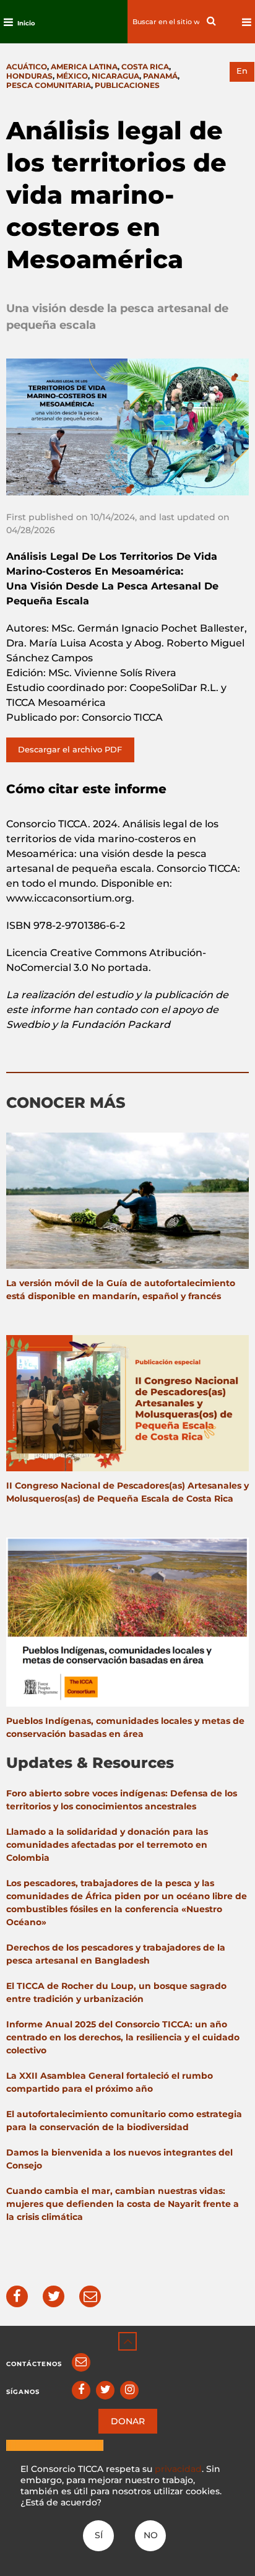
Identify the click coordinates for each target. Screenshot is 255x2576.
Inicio (26, 23)
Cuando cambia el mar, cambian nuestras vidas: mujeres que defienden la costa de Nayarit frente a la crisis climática (123, 2204)
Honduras (29, 76)
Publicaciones (127, 85)
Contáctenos (34, 2364)
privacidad (178, 2469)
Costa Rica (145, 67)
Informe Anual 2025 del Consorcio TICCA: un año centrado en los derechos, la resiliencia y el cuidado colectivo (123, 2037)
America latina (84, 67)
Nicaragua (115, 76)
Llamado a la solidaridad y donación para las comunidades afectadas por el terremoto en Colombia (107, 1845)
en (242, 71)
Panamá (160, 76)
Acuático (27, 67)
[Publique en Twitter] (54, 2296)
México (72, 76)
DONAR (128, 2421)
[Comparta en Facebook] (17, 2296)
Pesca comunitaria (49, 85)
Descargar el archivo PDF (70, 749)
